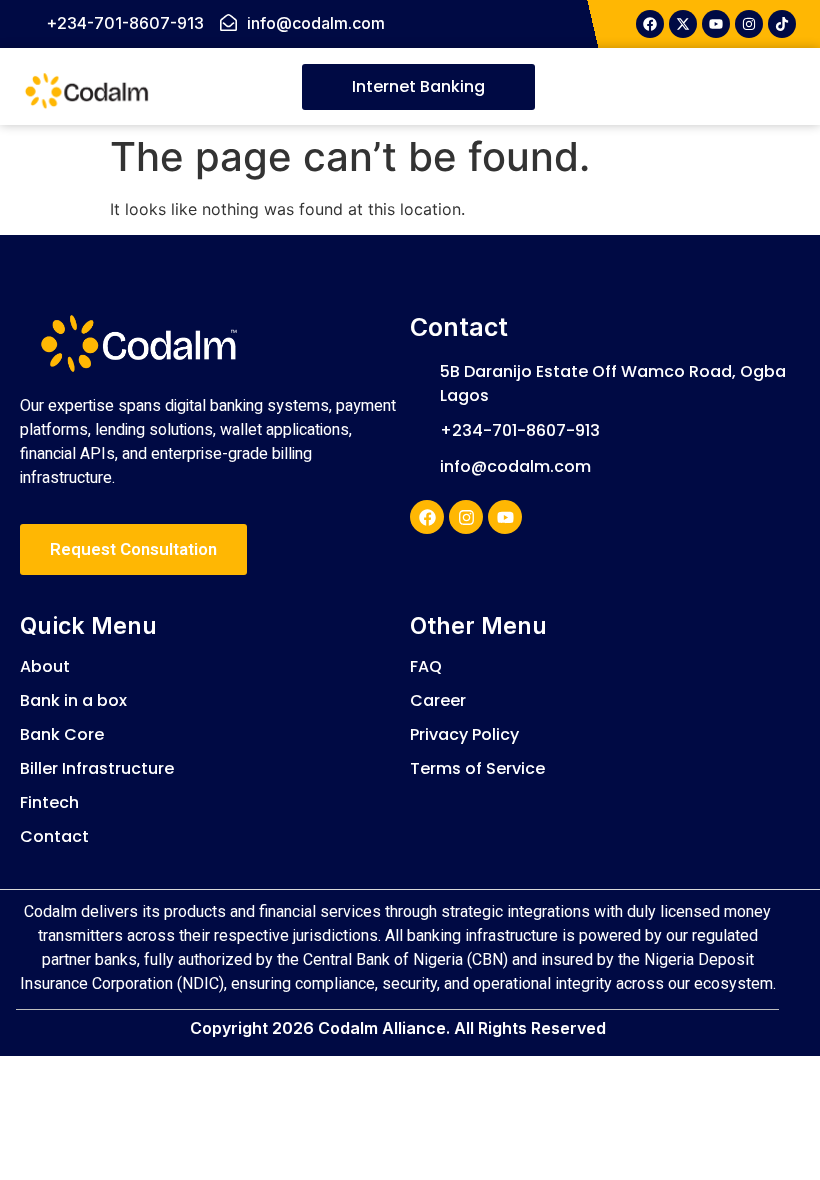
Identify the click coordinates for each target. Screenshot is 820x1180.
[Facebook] (427, 517)
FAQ (426, 666)
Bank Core (62, 734)
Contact (54, 836)
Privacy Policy (464, 734)
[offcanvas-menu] (740, 87)
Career (438, 700)
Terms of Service (477, 768)
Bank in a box (73, 700)
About (45, 666)
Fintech (49, 802)
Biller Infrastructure (97, 768)
